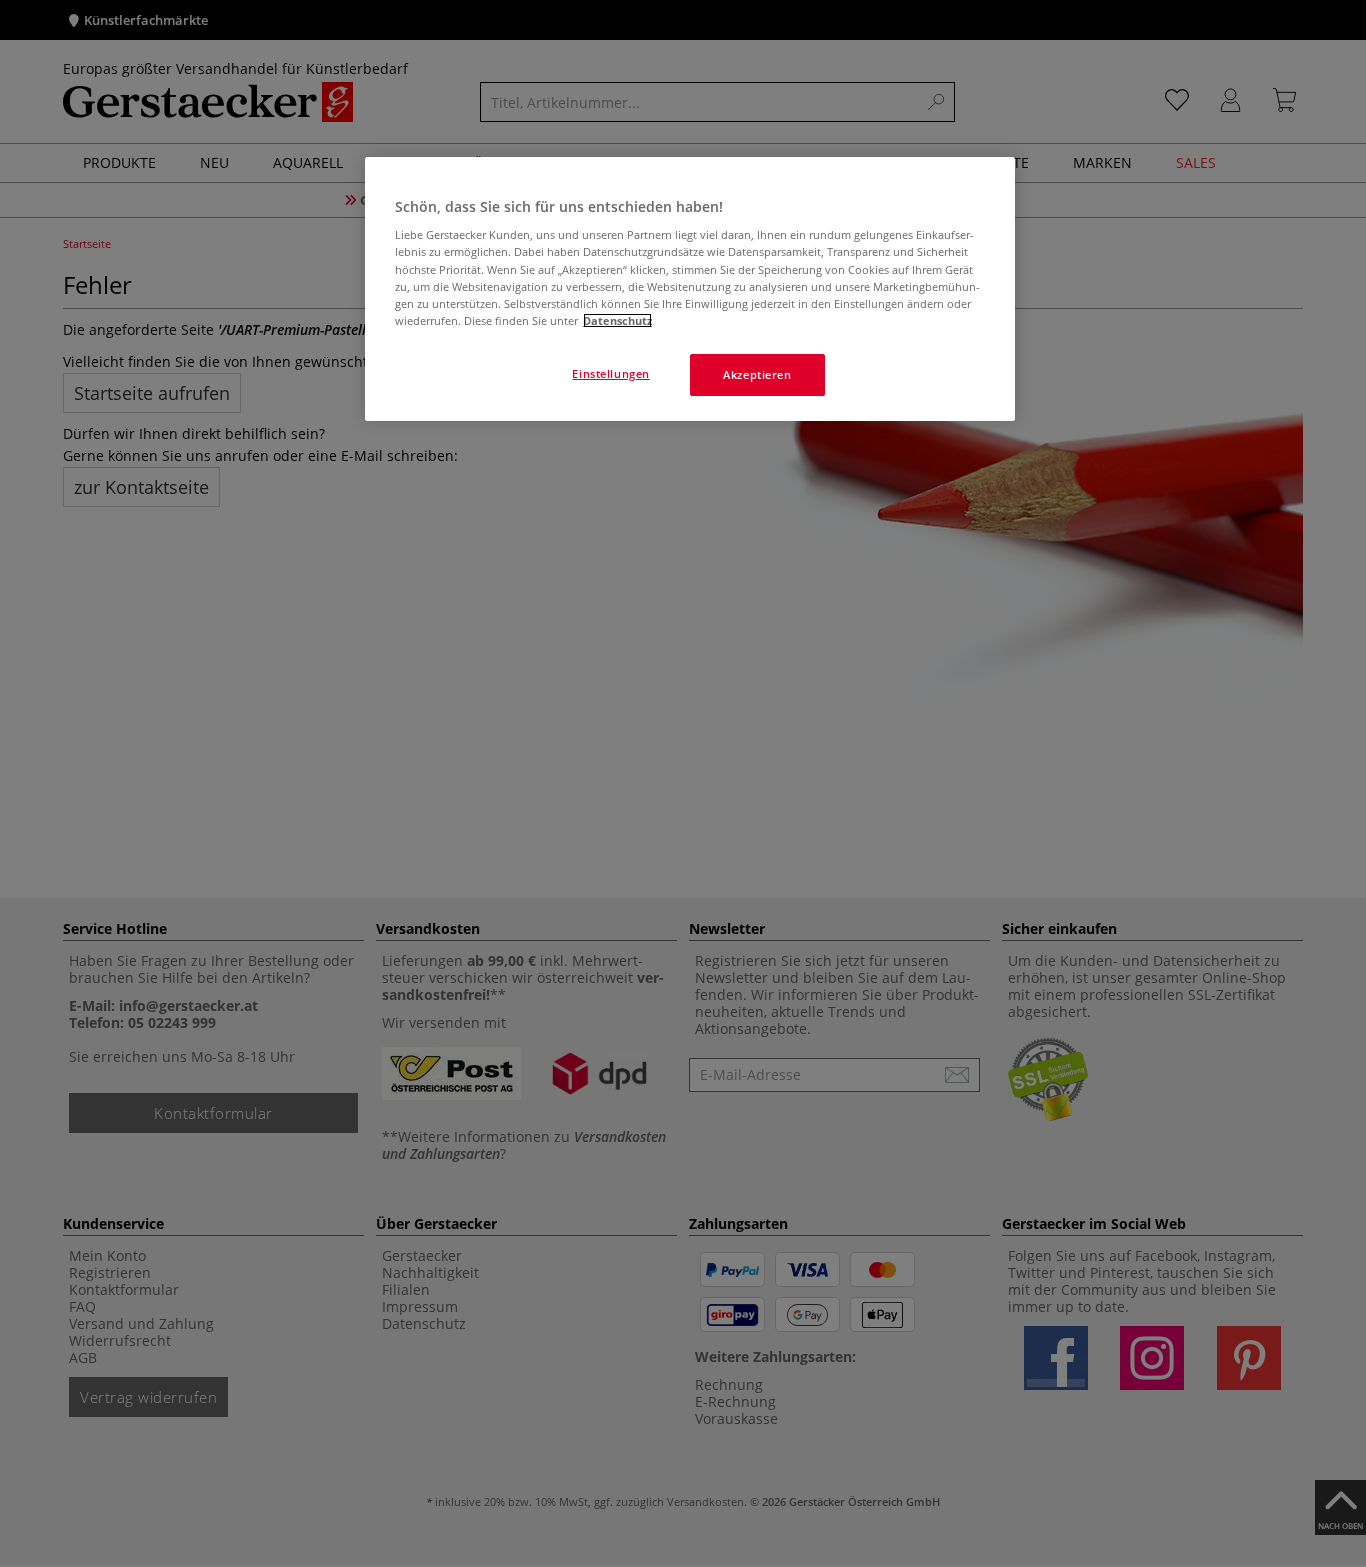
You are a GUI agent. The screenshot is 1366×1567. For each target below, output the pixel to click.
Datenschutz (617, 320)
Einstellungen (610, 373)
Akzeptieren (757, 374)
